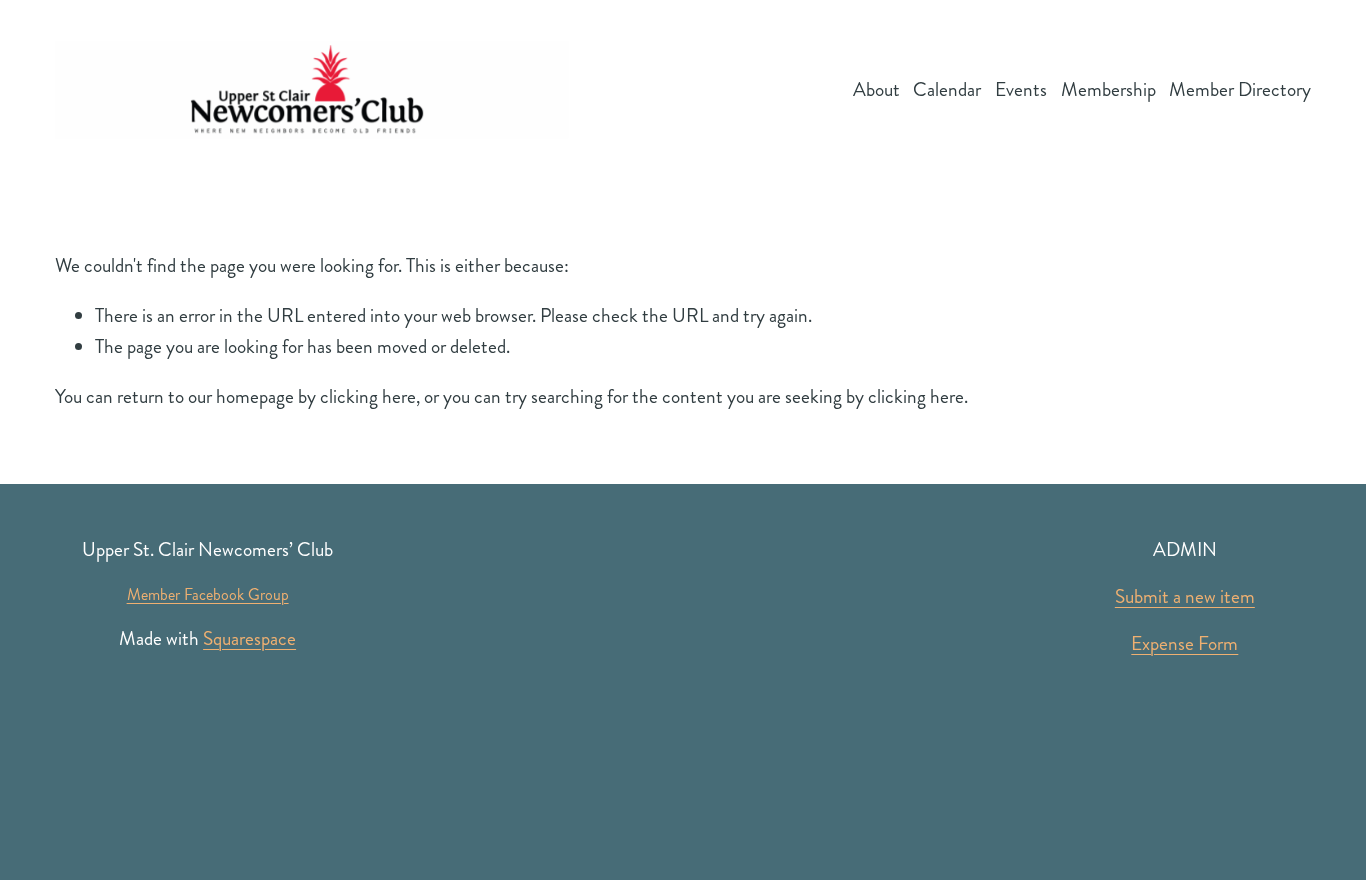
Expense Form (1184, 643)
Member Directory (1240, 89)
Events (1021, 89)
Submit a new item (1185, 596)
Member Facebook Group (208, 594)
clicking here (368, 396)
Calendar (947, 89)
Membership (1108, 89)
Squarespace (249, 638)
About (876, 89)
